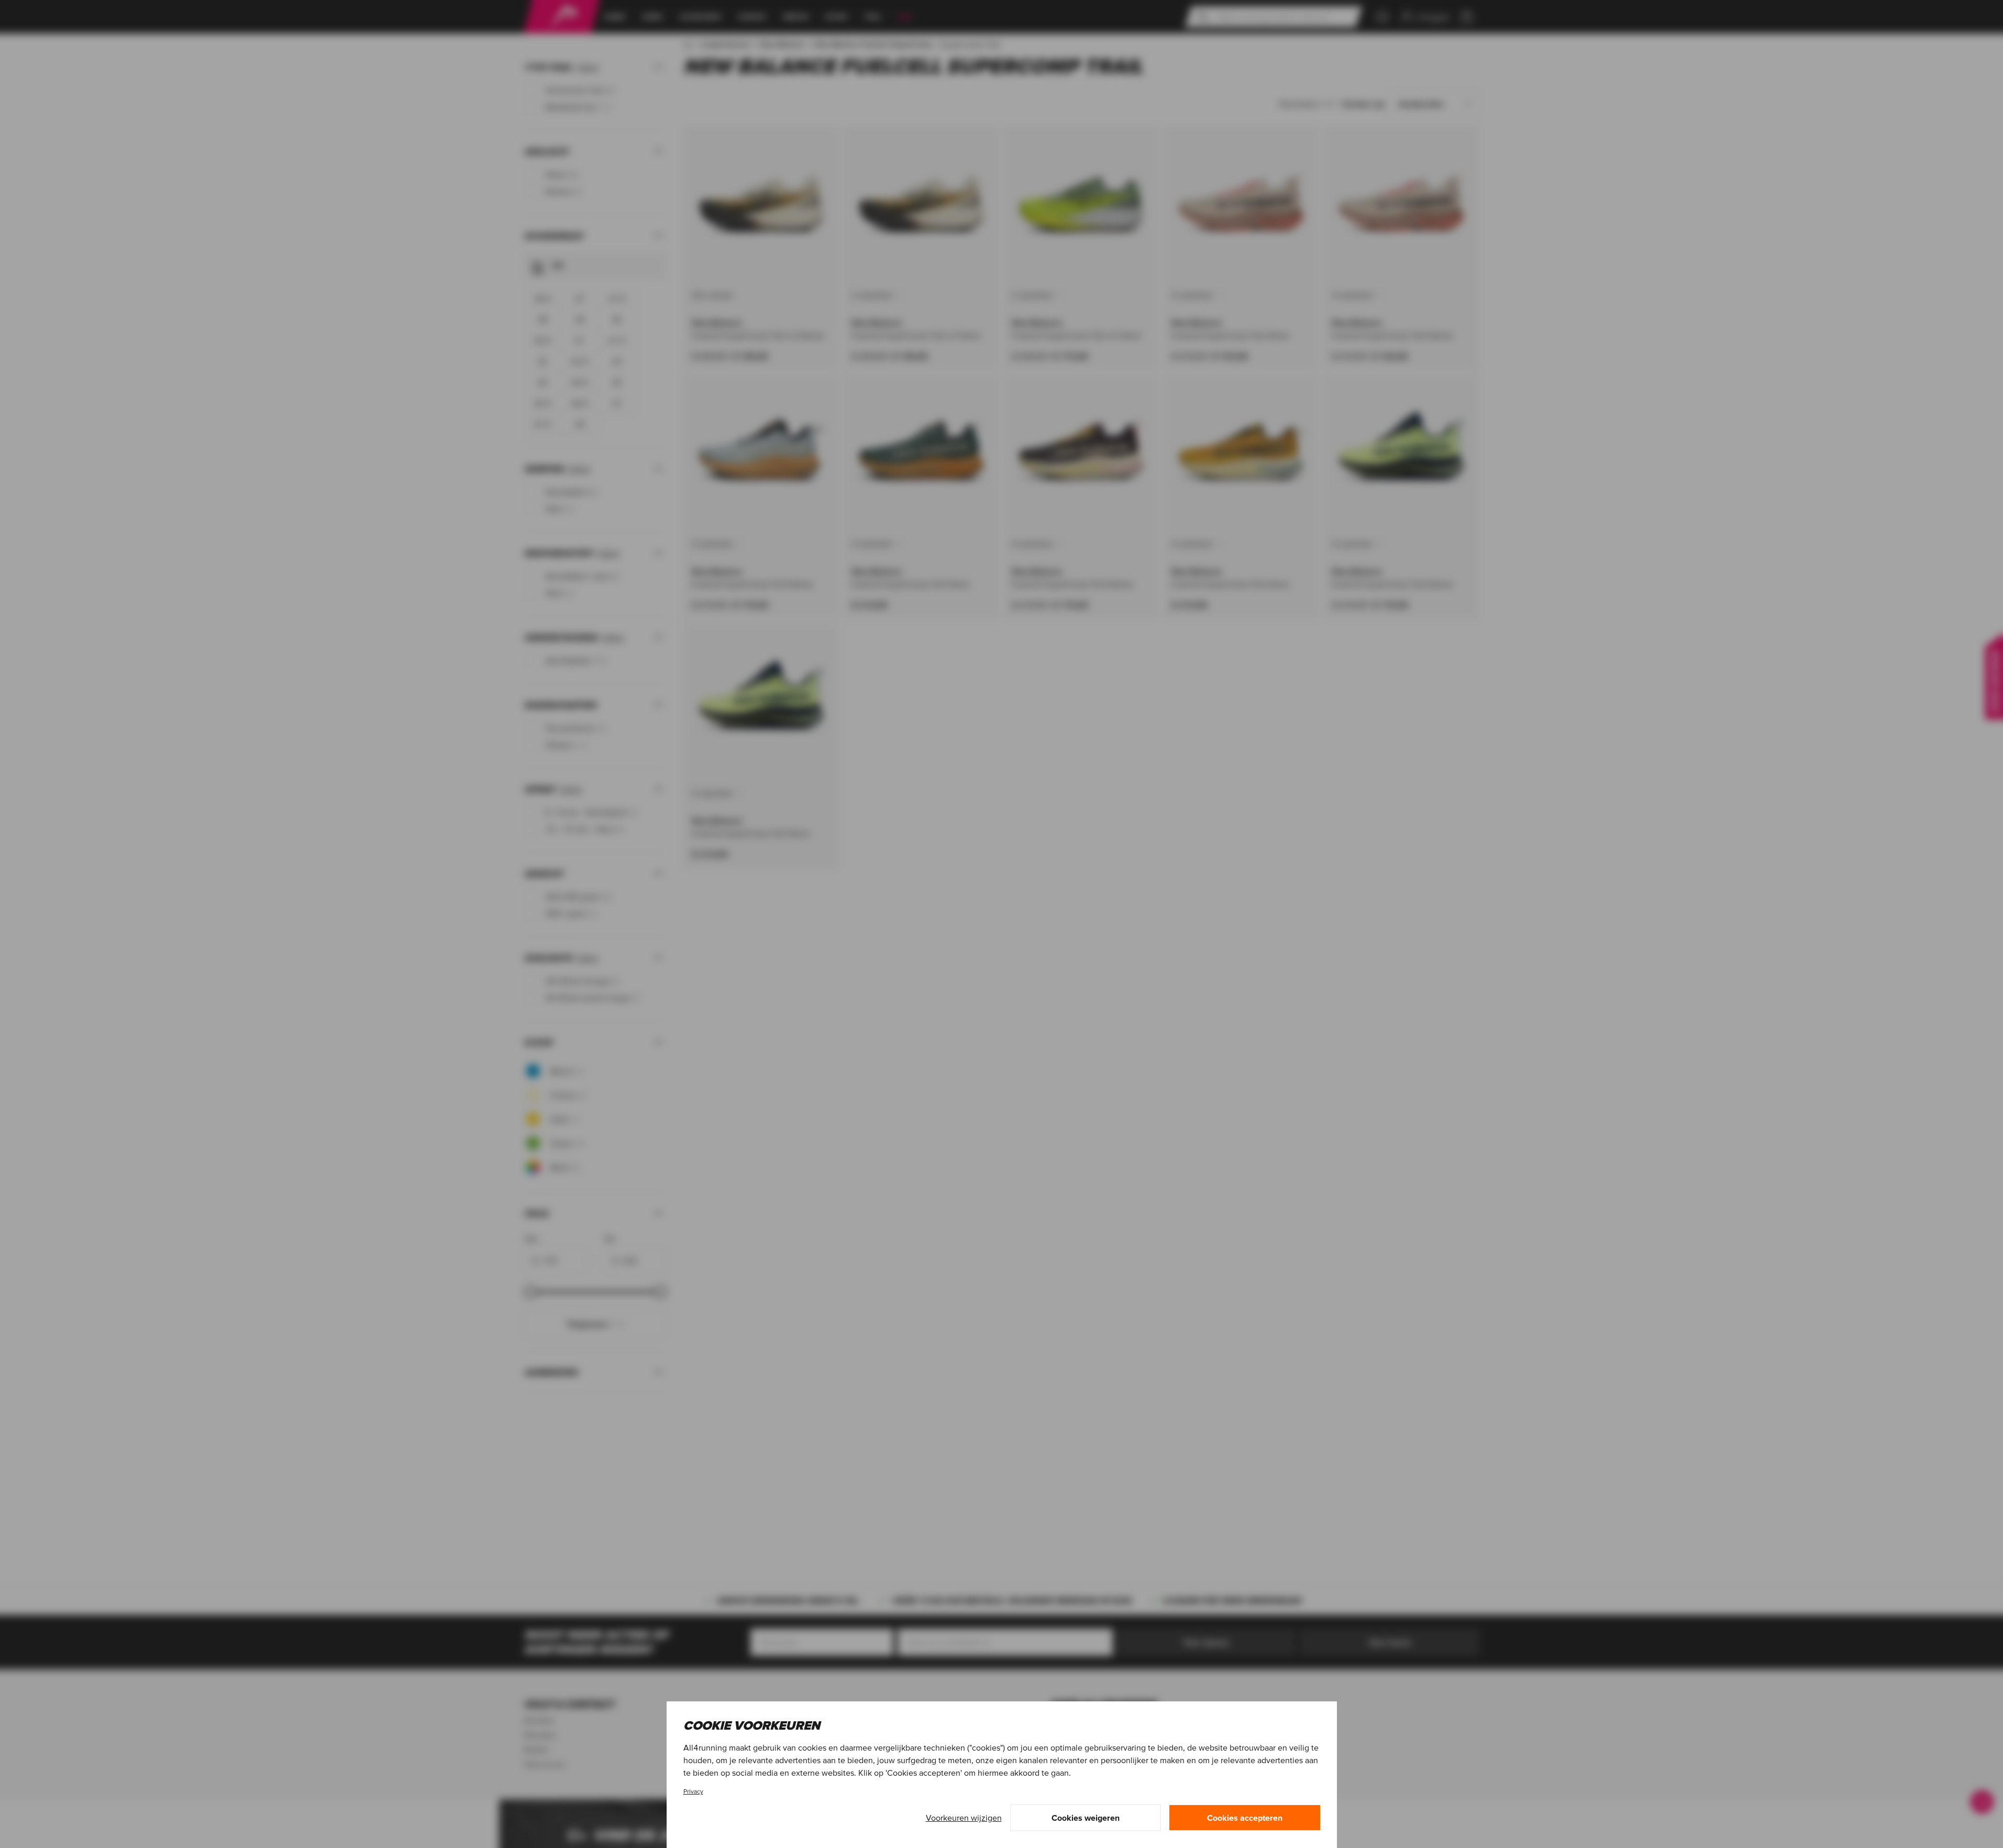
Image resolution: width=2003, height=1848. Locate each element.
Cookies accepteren (1245, 1818)
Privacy (693, 1791)
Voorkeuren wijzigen (964, 1818)
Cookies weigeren (1086, 1818)
